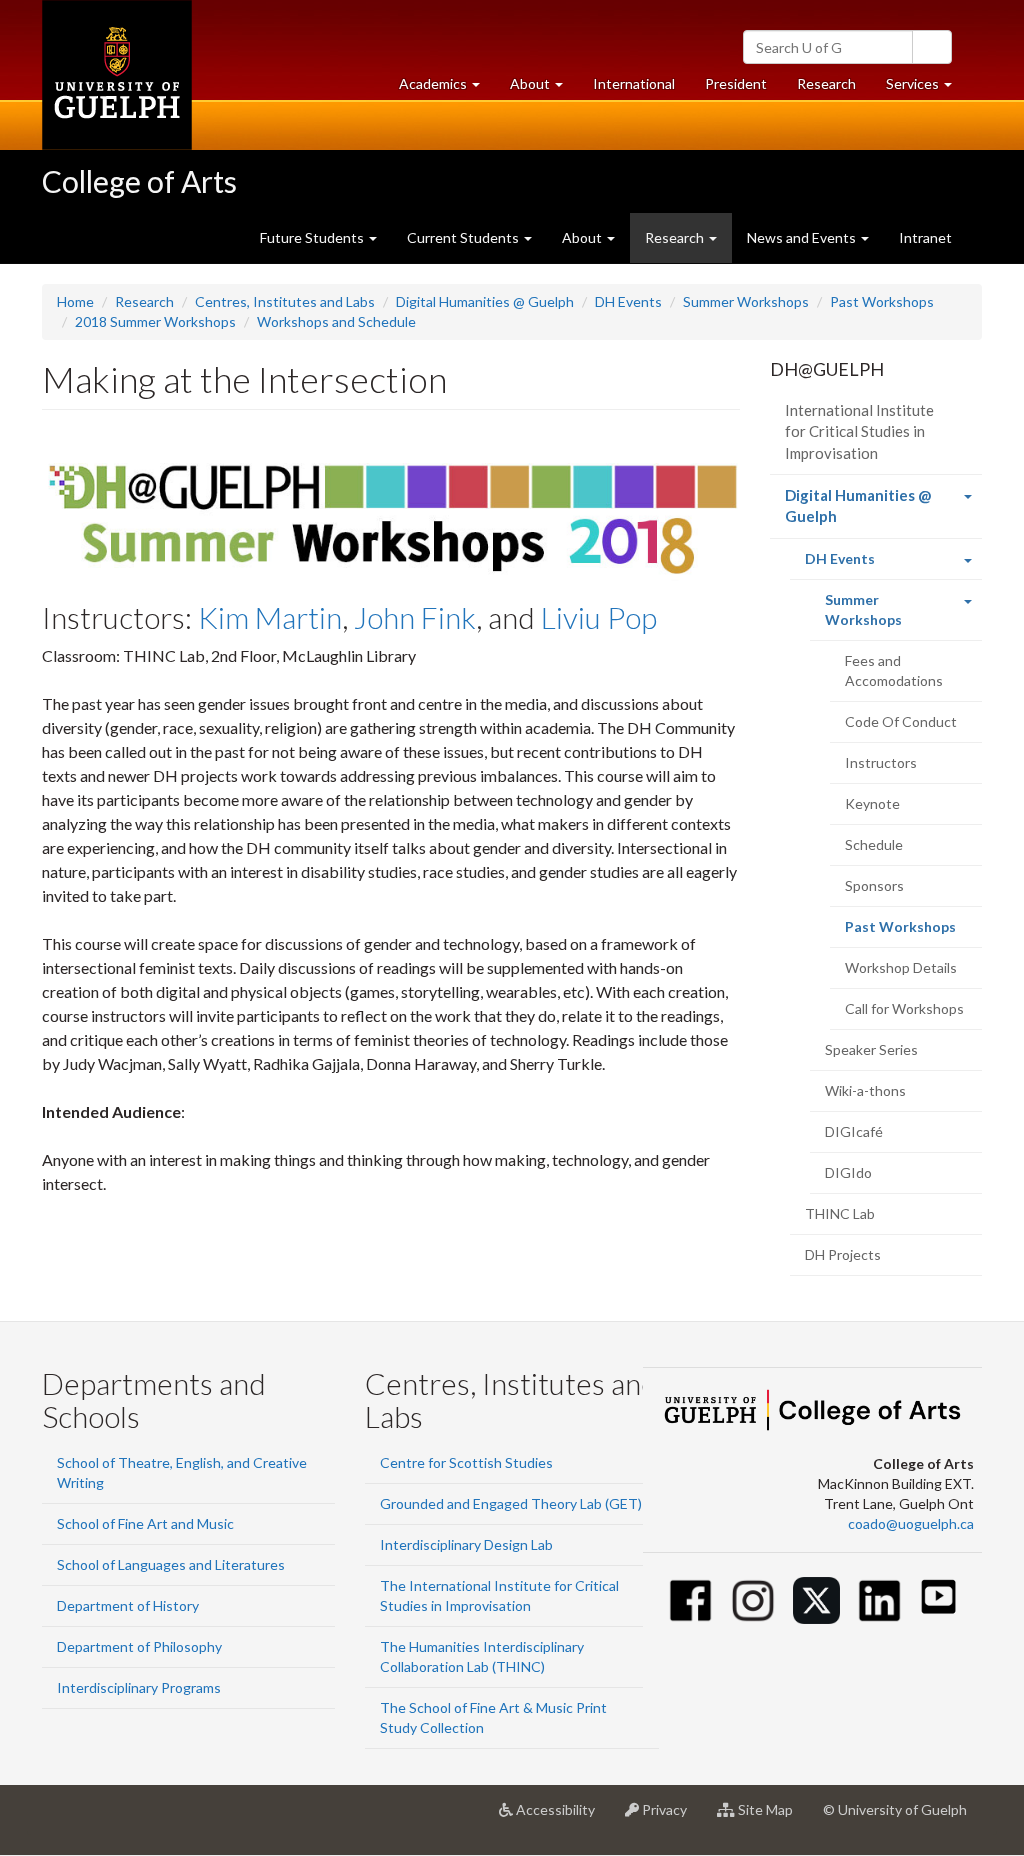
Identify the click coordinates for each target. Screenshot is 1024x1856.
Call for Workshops (904, 1008)
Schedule (874, 844)
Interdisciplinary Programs (139, 1687)
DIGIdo (848, 1172)
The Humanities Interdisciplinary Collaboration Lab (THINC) (482, 1656)
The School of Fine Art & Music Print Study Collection (493, 1717)
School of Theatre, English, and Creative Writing (182, 1472)
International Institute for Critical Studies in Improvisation (859, 431)
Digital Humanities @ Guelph (485, 301)
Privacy (670, 1817)
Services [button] (926, 89)
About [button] (544, 89)
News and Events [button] (803, 237)
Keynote (872, 803)
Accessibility (561, 1817)
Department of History (128, 1605)
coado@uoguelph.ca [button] (911, 1523)
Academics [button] (447, 89)
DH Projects (843, 1254)
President (736, 83)
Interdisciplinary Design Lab (466, 1544)
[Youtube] (938, 1596)
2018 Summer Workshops (155, 321)
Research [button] (676, 237)
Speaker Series (871, 1049)
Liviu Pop (599, 617)
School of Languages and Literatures (171, 1564)
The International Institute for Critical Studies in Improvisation (499, 1595)
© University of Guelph (895, 1809)
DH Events (628, 301)
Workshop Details (901, 967)
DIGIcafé (854, 1131)
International (634, 83)
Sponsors (874, 885)
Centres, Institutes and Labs (285, 301)
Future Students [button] (313, 237)
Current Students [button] (464, 237)
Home (75, 301)
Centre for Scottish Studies (466, 1462)
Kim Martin (270, 617)
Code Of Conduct (901, 721)
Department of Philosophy (139, 1646)
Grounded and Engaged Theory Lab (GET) (511, 1503)
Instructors (881, 762)
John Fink (415, 617)
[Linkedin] (879, 1600)
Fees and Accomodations (894, 670)
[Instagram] (753, 1600)
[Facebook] (690, 1600)
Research (834, 89)
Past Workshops (882, 301)
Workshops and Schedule (336, 321)
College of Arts (139, 181)
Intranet (925, 237)
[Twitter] (816, 1600)
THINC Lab (840, 1213)
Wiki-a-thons (865, 1090)
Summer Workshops (746, 301)
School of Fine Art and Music (145, 1523)
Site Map (771, 1817)
